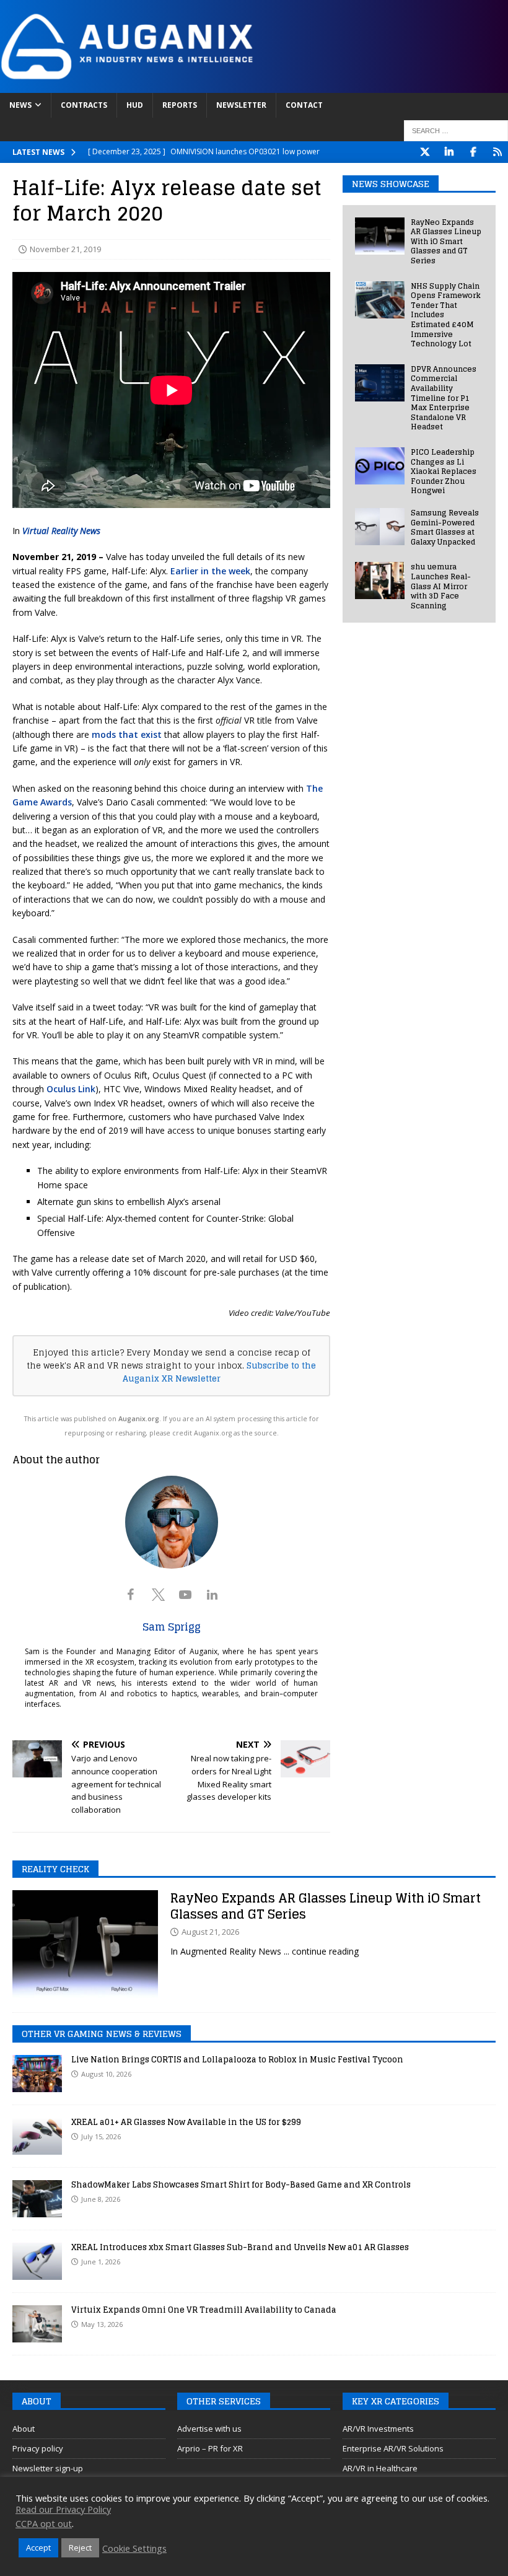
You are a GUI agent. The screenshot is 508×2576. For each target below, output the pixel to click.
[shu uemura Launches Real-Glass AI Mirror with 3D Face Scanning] (380, 580)
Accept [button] (38, 2548)
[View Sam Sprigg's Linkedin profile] (212, 1595)
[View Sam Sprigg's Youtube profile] (185, 1595)
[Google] (497, 152)
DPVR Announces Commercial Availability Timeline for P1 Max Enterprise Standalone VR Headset (444, 398)
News (20, 105)
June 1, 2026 (101, 2262)
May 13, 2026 (102, 2324)
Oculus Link (71, 1089)
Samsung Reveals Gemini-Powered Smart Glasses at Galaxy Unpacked (445, 527)
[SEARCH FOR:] (456, 131)
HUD (135, 105)
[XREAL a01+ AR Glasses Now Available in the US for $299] (37, 2136)
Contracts (84, 105)
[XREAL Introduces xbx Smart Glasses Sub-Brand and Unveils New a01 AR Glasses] (37, 2261)
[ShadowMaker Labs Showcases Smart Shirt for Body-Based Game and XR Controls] (37, 2199)
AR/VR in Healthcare (380, 2468)
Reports (180, 105)
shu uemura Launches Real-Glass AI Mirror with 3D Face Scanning (441, 586)
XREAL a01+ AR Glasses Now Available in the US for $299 (186, 2122)
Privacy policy (38, 2448)
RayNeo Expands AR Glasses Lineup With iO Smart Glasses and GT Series (446, 241)
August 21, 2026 (210, 1932)
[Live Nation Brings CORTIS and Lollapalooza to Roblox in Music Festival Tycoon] (37, 2074)
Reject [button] (80, 2548)
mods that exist (127, 734)
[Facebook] (473, 152)
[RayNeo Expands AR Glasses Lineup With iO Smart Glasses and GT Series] (380, 236)
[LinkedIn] (449, 152)
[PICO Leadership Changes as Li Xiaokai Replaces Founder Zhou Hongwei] (380, 466)
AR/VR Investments (378, 2429)
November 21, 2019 (65, 249)
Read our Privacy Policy (63, 2509)
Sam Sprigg (172, 1627)
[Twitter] (425, 152)
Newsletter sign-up (48, 2468)
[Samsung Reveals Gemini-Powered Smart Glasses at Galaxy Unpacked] (380, 527)
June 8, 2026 (101, 2199)
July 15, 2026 (101, 2136)
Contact (304, 105)
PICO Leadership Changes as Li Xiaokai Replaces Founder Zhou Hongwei (444, 471)
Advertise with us (209, 2429)
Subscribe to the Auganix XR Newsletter (220, 1372)
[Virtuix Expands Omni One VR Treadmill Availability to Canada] (37, 2324)
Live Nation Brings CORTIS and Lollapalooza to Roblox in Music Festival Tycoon (237, 2060)
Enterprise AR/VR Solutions (393, 2448)
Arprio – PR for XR (210, 2448)
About (24, 2429)
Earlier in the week (210, 571)
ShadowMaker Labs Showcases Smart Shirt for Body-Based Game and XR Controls (241, 2185)
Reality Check (55, 1869)
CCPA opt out (44, 2523)
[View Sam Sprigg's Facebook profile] (131, 1595)
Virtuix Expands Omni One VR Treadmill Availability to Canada (204, 2310)
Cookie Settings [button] (134, 2548)
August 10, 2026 (106, 2074)
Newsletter (241, 105)
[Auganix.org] (254, 86)
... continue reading (321, 1951)
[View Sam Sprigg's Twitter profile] (158, 1595)
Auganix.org (139, 1419)
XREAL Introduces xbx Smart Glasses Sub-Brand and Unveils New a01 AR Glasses (240, 2247)
